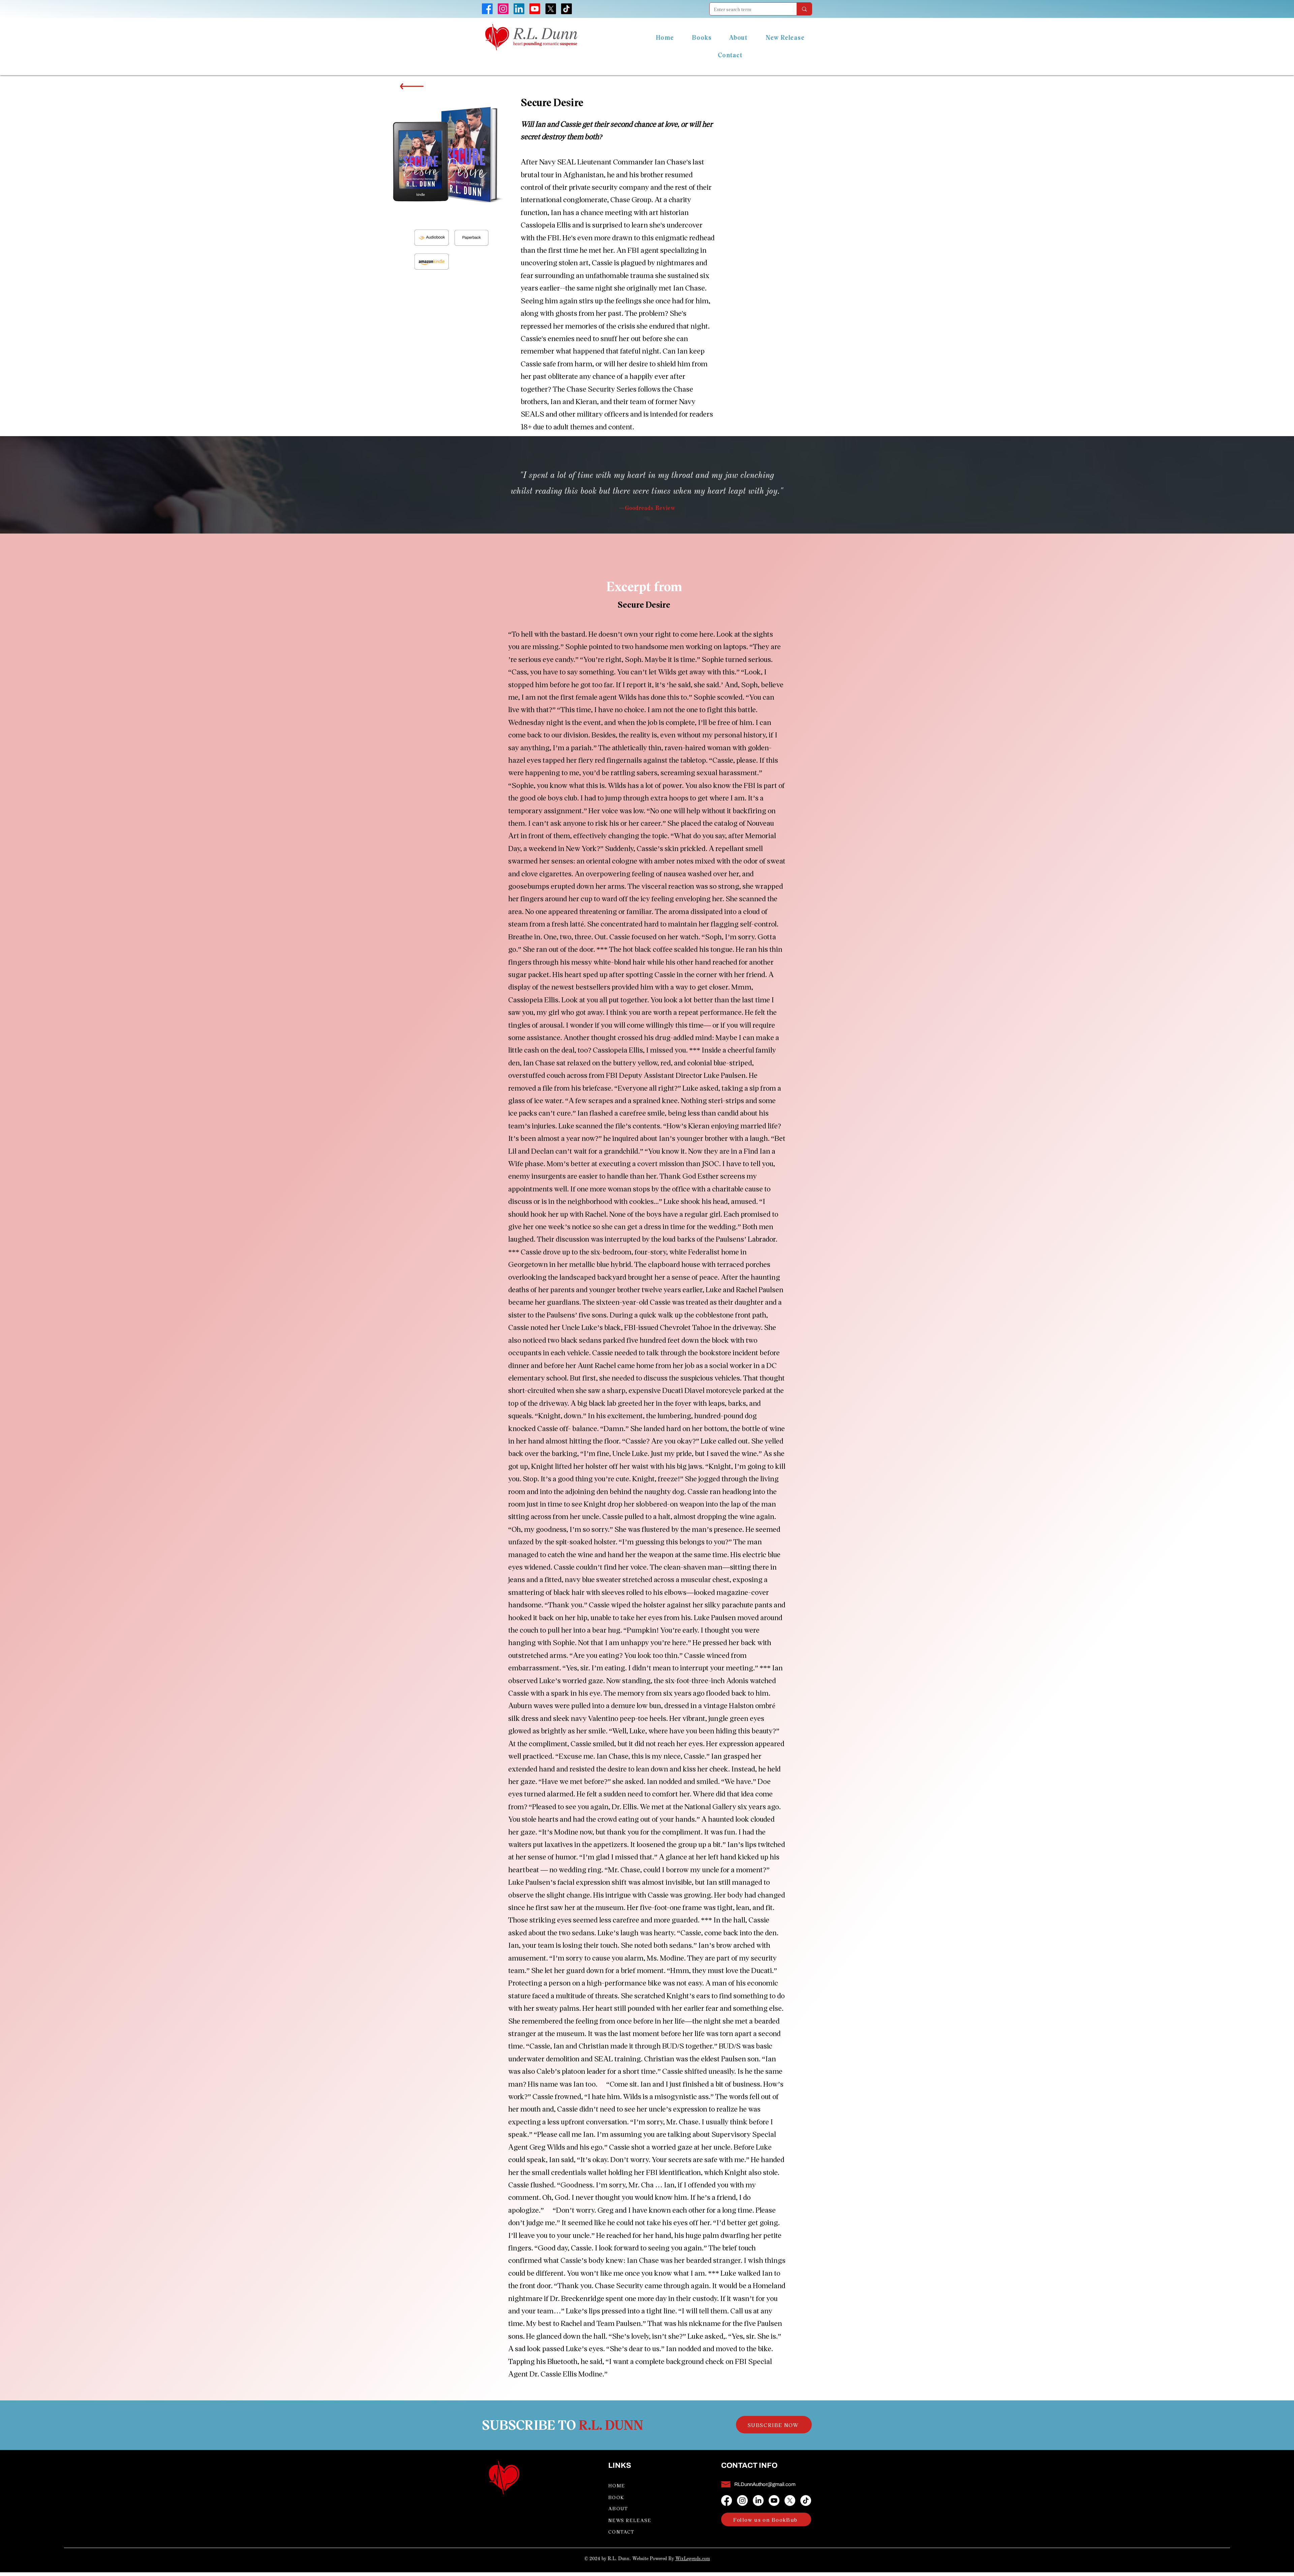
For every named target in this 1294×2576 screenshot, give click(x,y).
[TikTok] (806, 2501)
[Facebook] (727, 2501)
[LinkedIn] (758, 2501)
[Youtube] (774, 2501)
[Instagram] (742, 2501)
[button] (774, 2425)
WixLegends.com (693, 2559)
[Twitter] (790, 2501)
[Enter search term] (804, 9)
